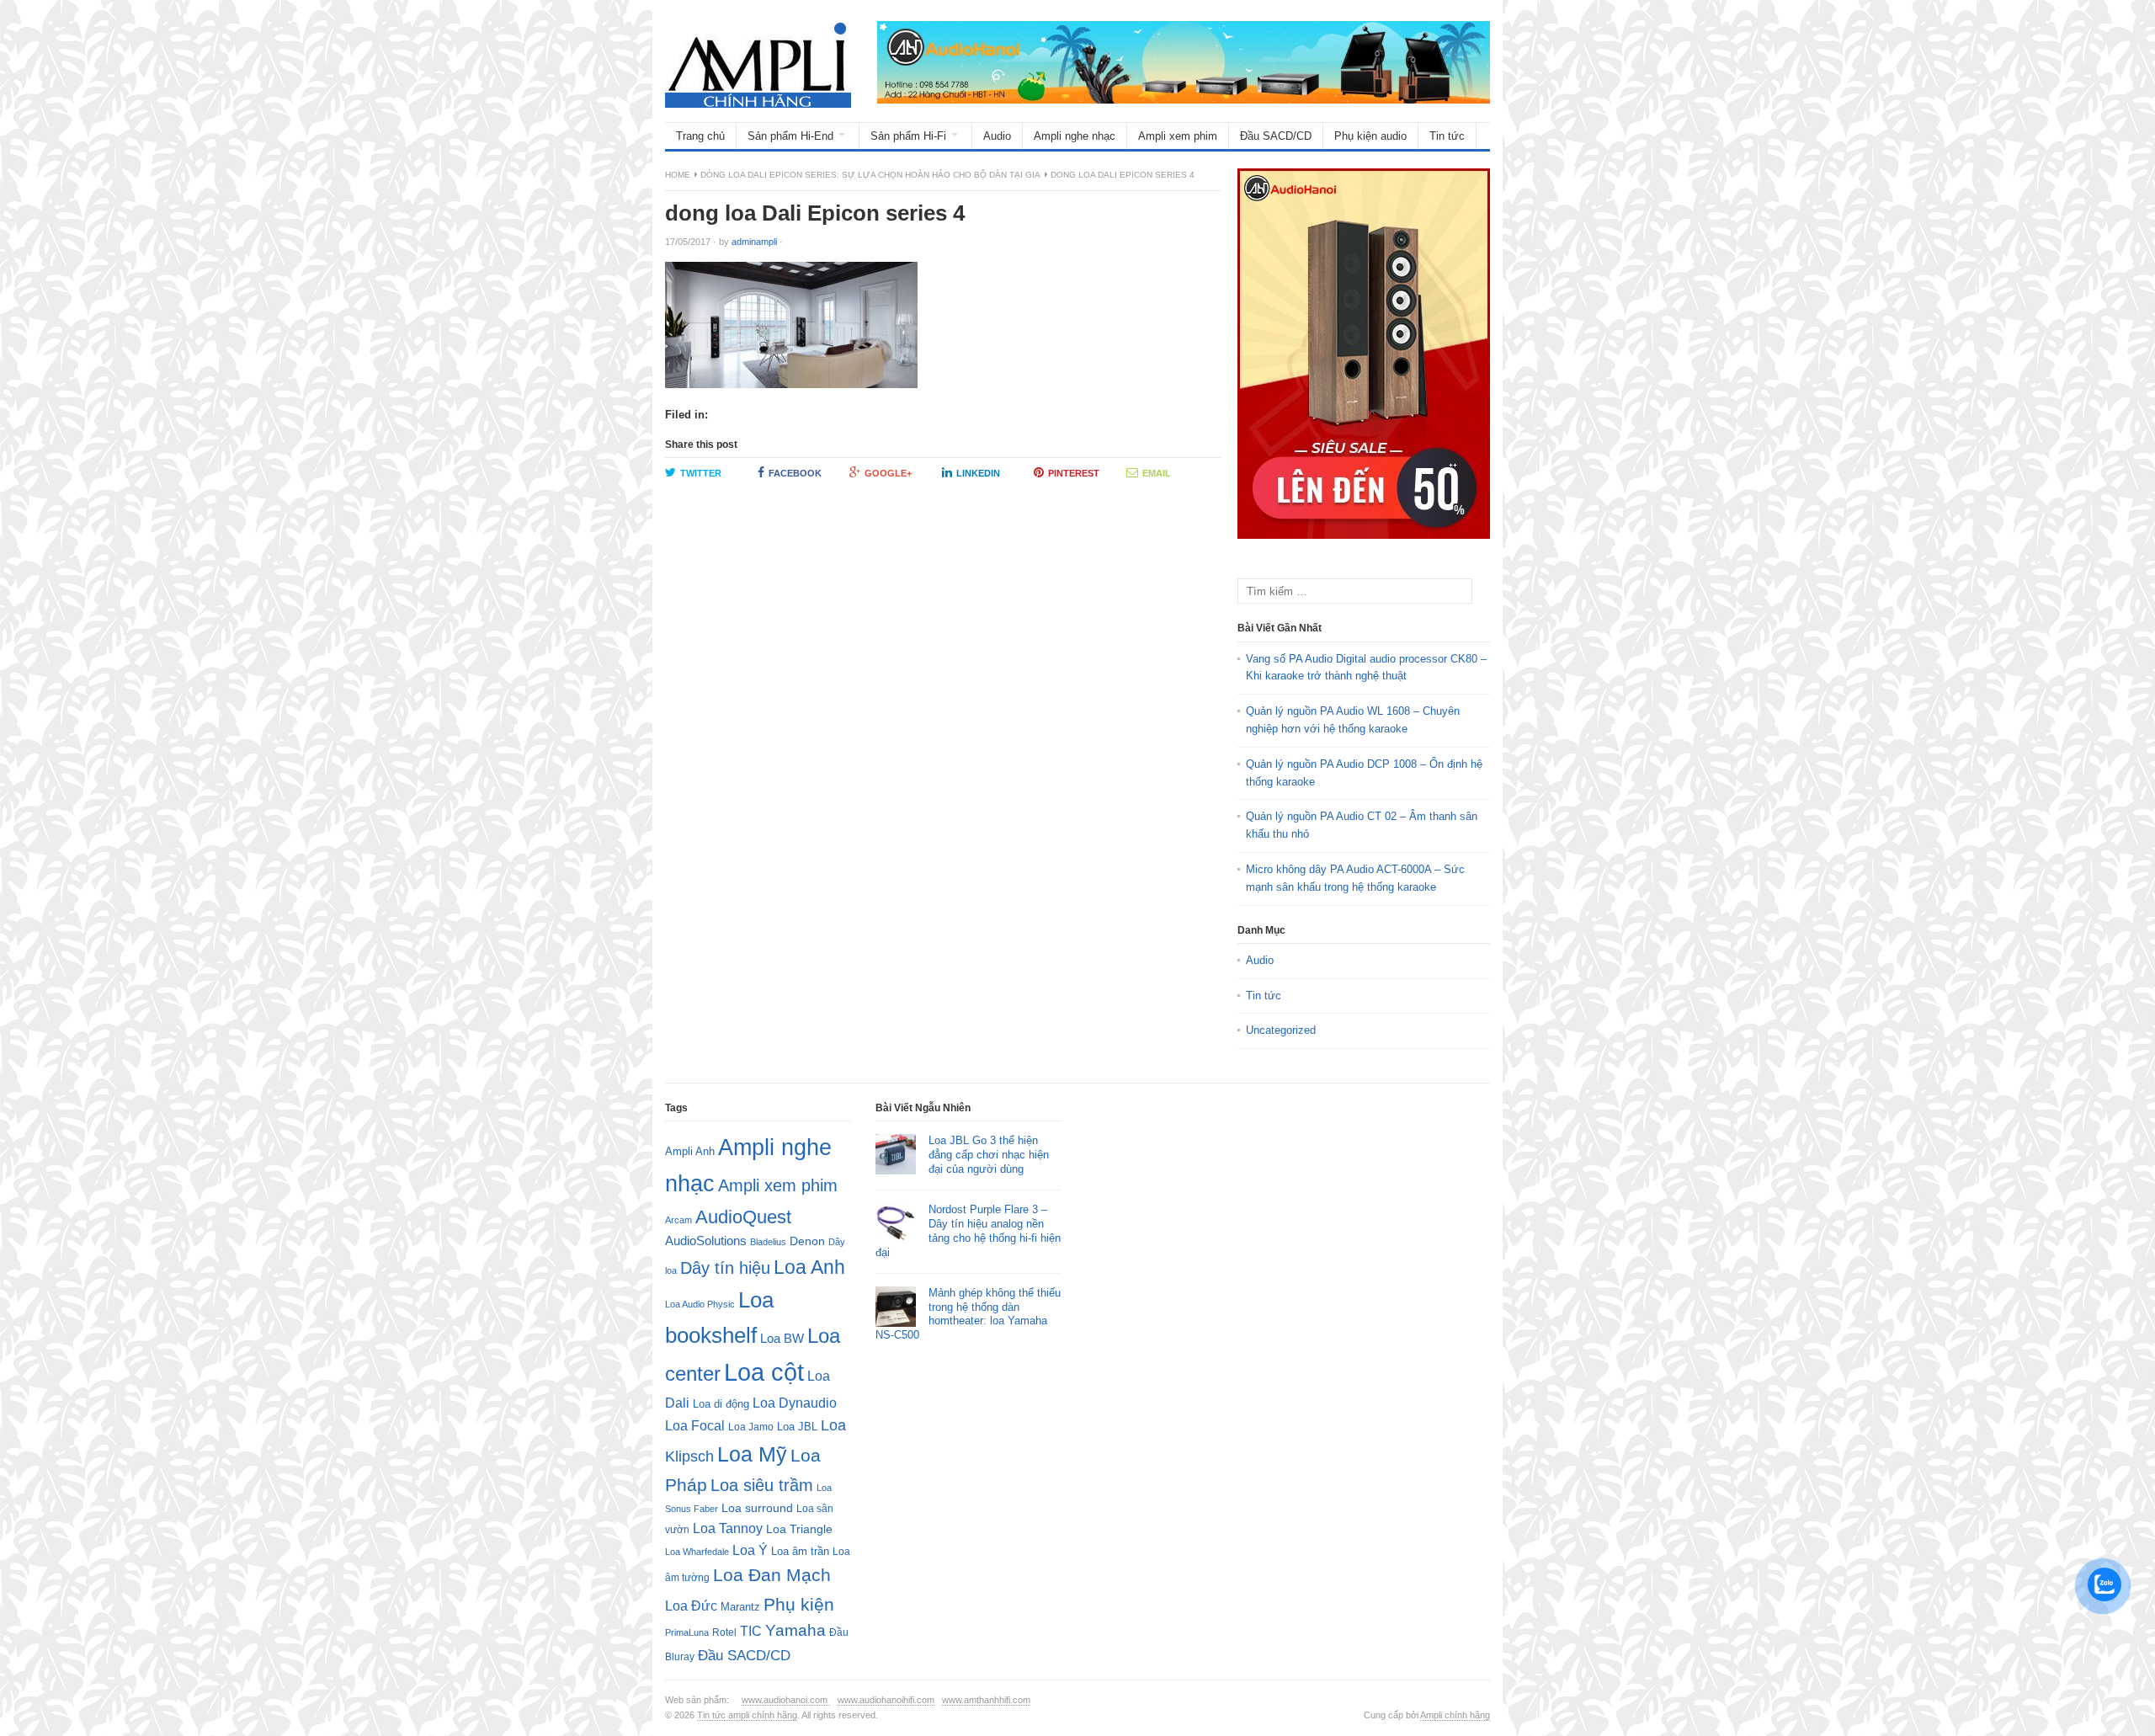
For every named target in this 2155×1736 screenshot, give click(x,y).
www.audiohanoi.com (786, 1700)
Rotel (724, 1632)
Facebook (795, 473)
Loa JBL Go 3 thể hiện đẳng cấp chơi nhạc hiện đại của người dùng (989, 1155)
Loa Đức (691, 1606)
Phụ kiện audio (1370, 136)
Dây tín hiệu (725, 1268)
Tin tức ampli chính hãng (747, 1715)
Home (678, 175)
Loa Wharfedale (697, 1552)
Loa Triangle (799, 1529)
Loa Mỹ (752, 1454)
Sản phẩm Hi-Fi (908, 136)
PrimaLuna (687, 1632)
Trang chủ (700, 136)
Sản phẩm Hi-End (790, 136)
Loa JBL (797, 1427)
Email (1157, 473)
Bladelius (768, 1242)
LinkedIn (978, 473)
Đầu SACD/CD (1276, 136)
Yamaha (795, 1630)
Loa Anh (809, 1267)
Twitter (701, 473)
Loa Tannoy (728, 1528)
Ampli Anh (690, 1152)
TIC (751, 1631)
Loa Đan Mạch (772, 1575)
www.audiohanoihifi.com (886, 1700)
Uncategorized (1281, 1030)
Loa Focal (695, 1426)
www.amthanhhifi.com (986, 1700)
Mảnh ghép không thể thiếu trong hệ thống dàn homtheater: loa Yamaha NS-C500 (968, 1314)
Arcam (678, 1220)
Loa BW (782, 1339)
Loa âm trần (800, 1551)
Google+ (888, 473)
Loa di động (721, 1404)
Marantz (740, 1607)
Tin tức (1447, 136)
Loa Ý (750, 1550)
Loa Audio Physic (700, 1304)
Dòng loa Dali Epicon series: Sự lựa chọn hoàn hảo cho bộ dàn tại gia (870, 175)
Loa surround (757, 1508)
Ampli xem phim (1178, 136)
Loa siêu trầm (762, 1485)
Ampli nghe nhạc (1075, 136)
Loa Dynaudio (795, 1403)
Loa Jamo (751, 1427)
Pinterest (1074, 473)
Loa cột (764, 1372)
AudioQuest (743, 1217)
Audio (997, 136)
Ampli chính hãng (1455, 1715)
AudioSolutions (706, 1241)
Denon (807, 1241)
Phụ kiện (799, 1604)
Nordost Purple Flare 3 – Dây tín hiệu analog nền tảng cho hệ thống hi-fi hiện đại (968, 1231)
